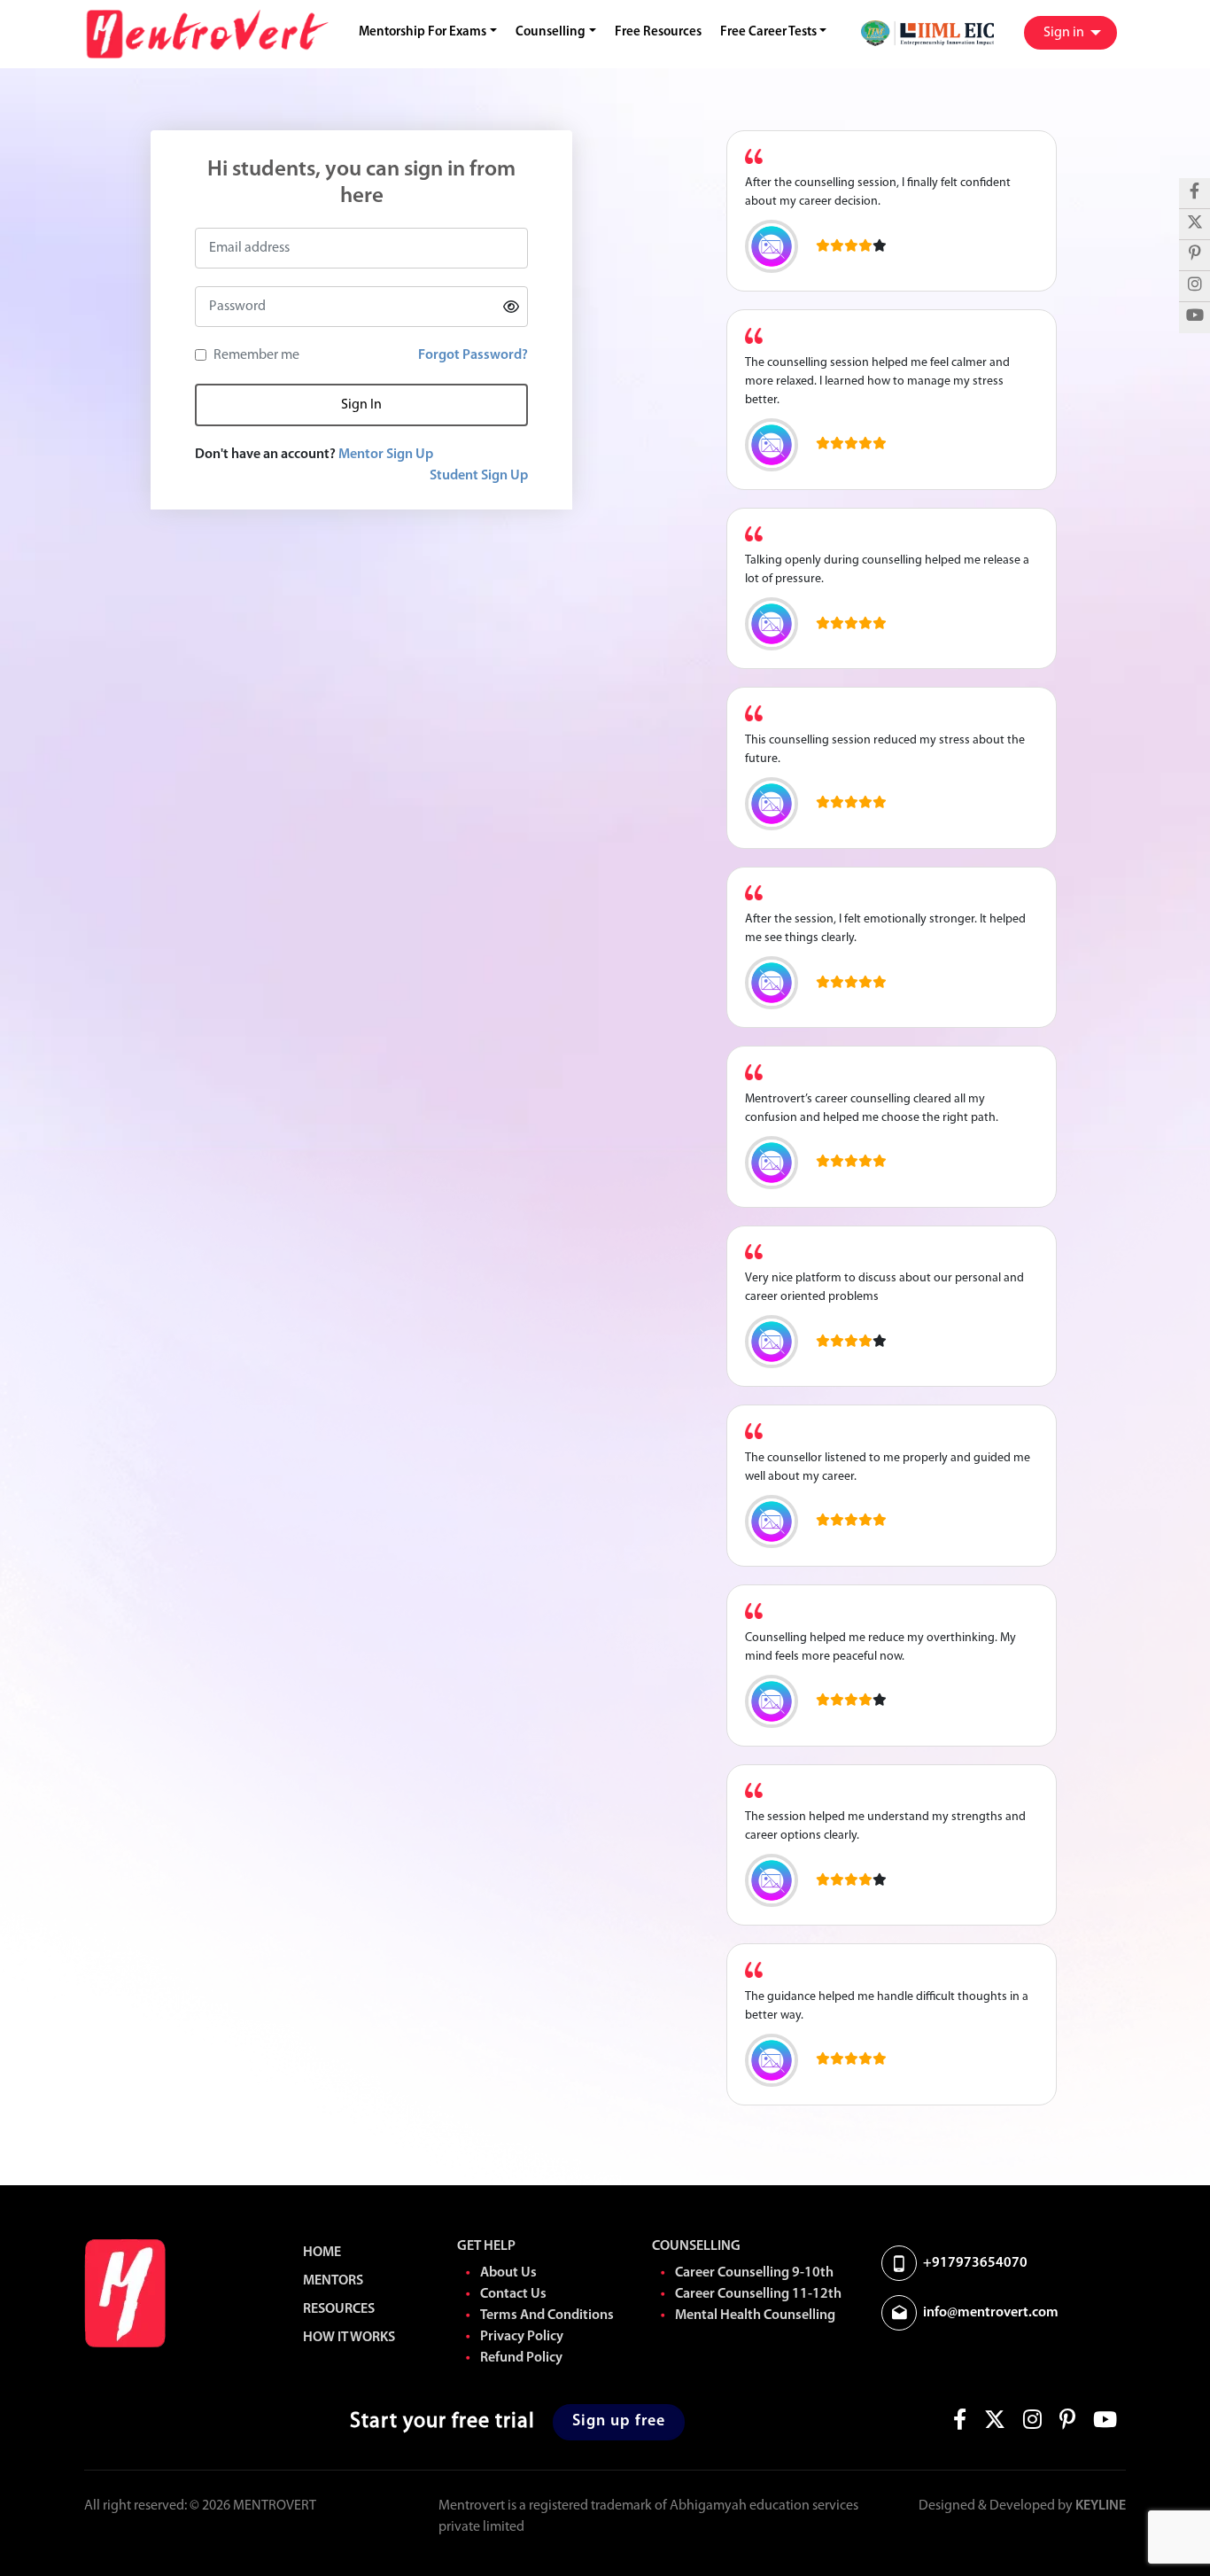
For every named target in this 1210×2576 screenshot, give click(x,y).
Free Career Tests (768, 32)
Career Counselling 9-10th (754, 2273)
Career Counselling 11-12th (758, 2294)
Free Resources (658, 32)
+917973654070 (975, 2263)
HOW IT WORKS (349, 2338)
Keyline (1101, 2506)
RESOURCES (339, 2309)
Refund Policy (521, 2358)
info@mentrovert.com (991, 2313)
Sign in (1065, 33)
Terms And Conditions (547, 2315)
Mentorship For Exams (423, 32)
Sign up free (619, 2422)
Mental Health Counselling (755, 2315)
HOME (322, 2253)
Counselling (551, 32)
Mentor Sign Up (386, 455)
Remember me (256, 355)
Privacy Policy (522, 2337)
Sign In (361, 405)
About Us (508, 2273)
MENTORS (333, 2281)
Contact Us (513, 2294)
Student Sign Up (479, 476)
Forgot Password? (473, 355)
